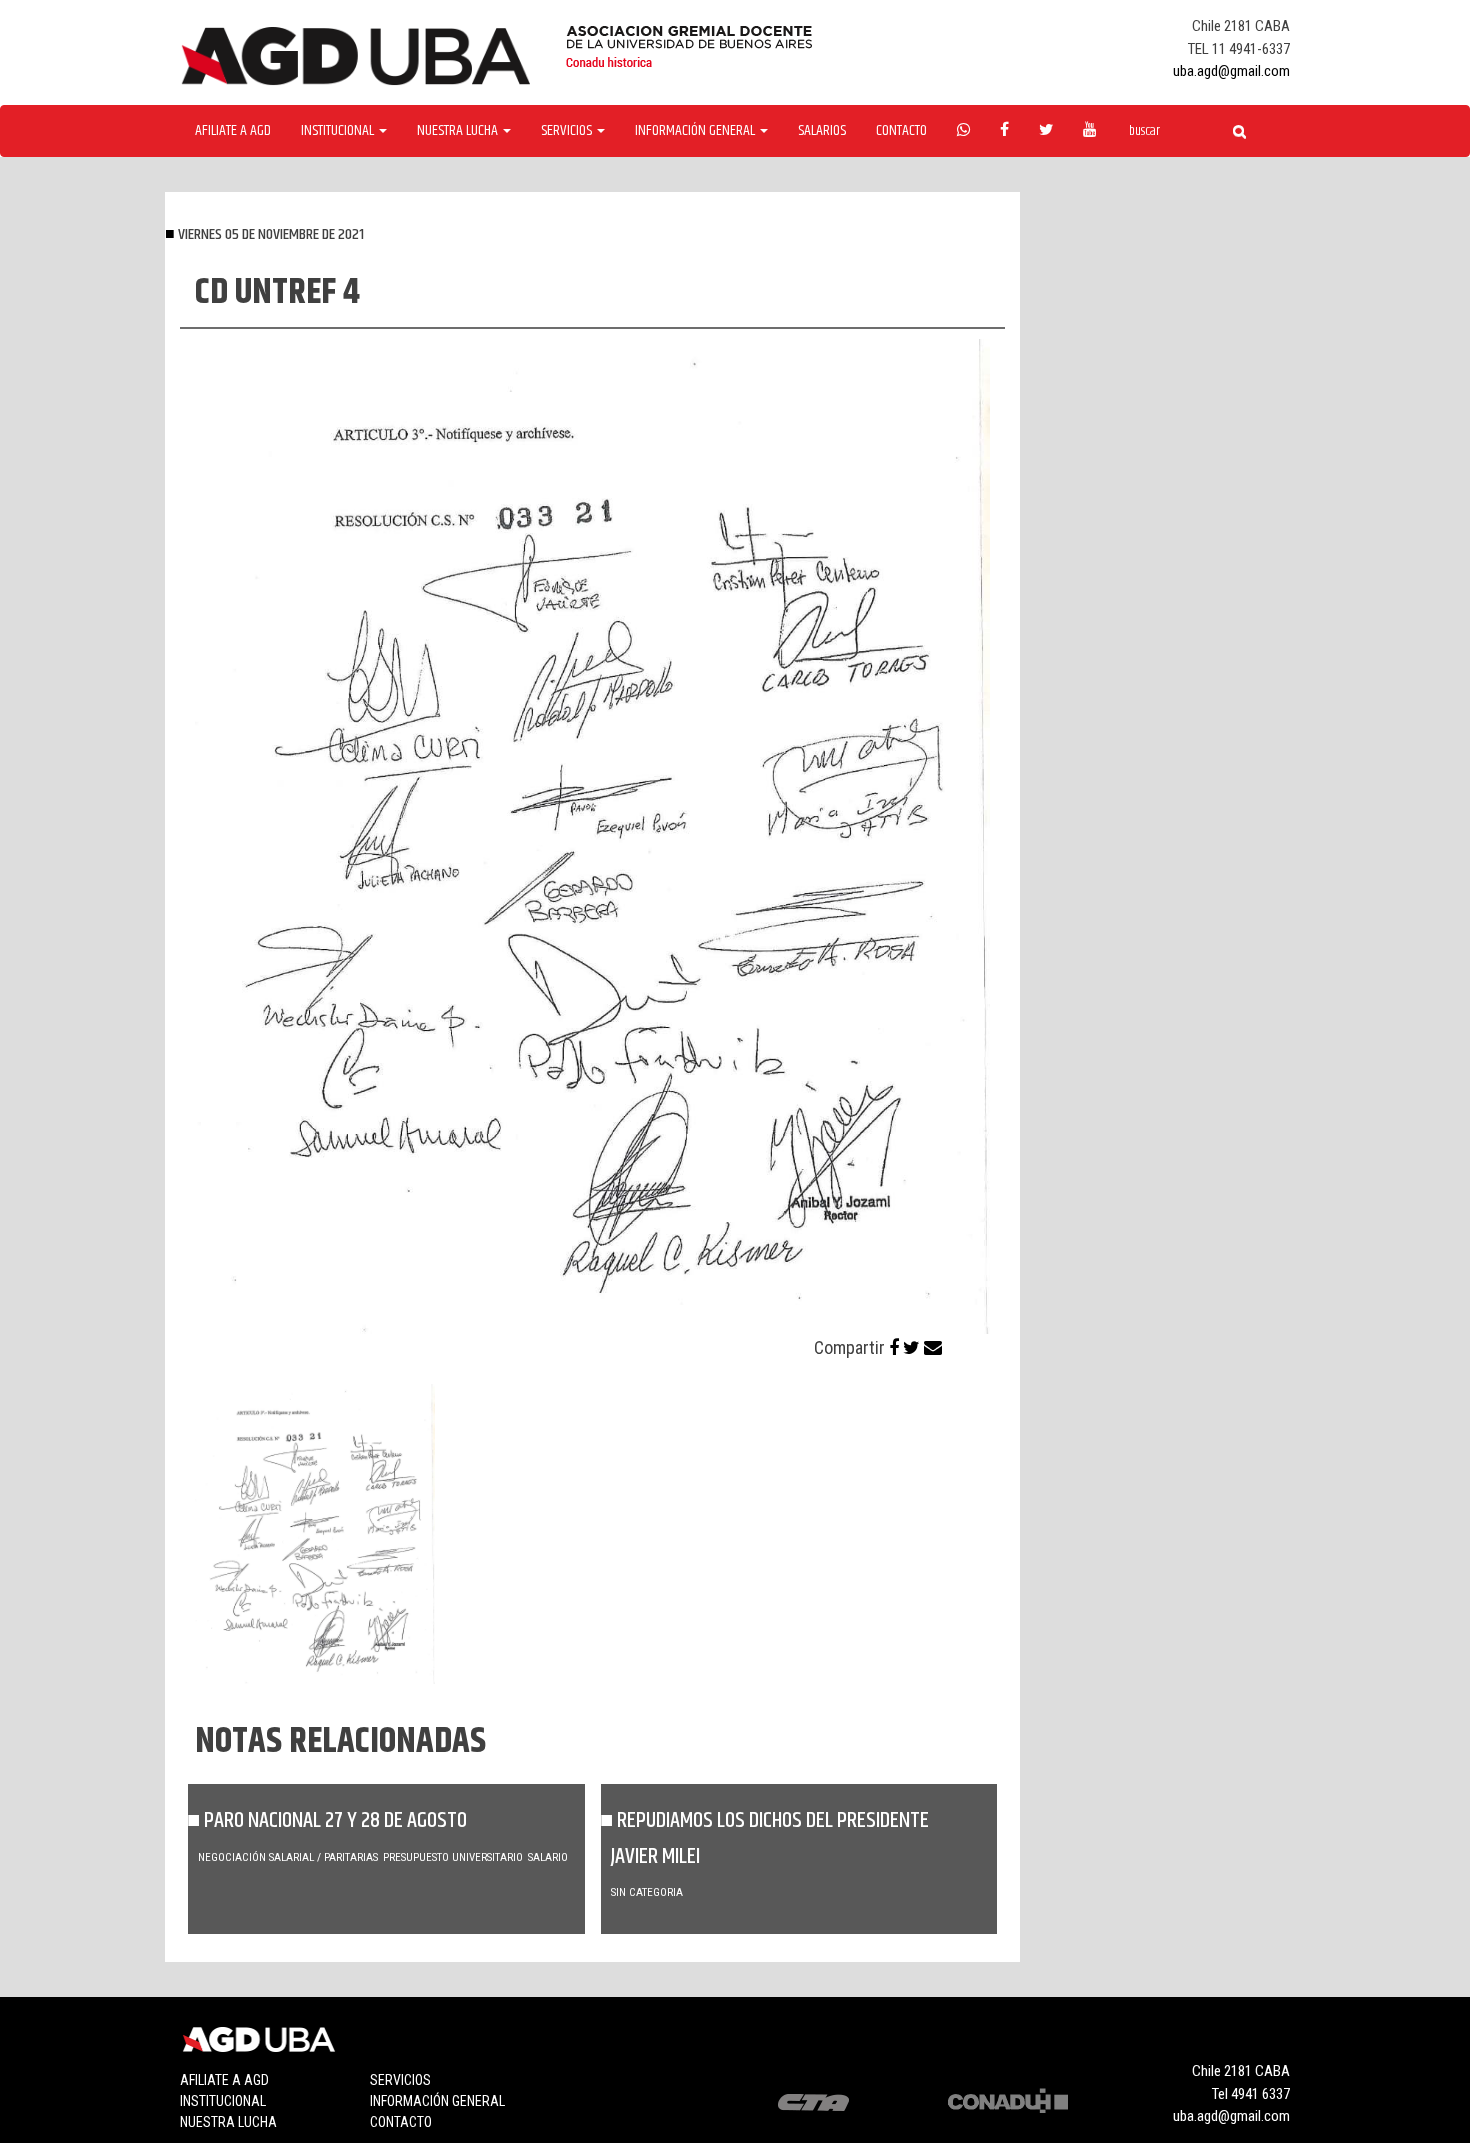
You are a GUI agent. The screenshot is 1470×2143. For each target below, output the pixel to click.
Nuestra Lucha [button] (459, 131)
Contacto (901, 131)
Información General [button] (696, 131)
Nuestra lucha (228, 2122)
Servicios (400, 2080)
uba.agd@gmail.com (1231, 71)
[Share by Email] (933, 1347)
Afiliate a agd (233, 131)
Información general (437, 2101)
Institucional (223, 2101)
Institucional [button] (339, 131)
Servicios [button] (568, 131)
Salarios (822, 131)
